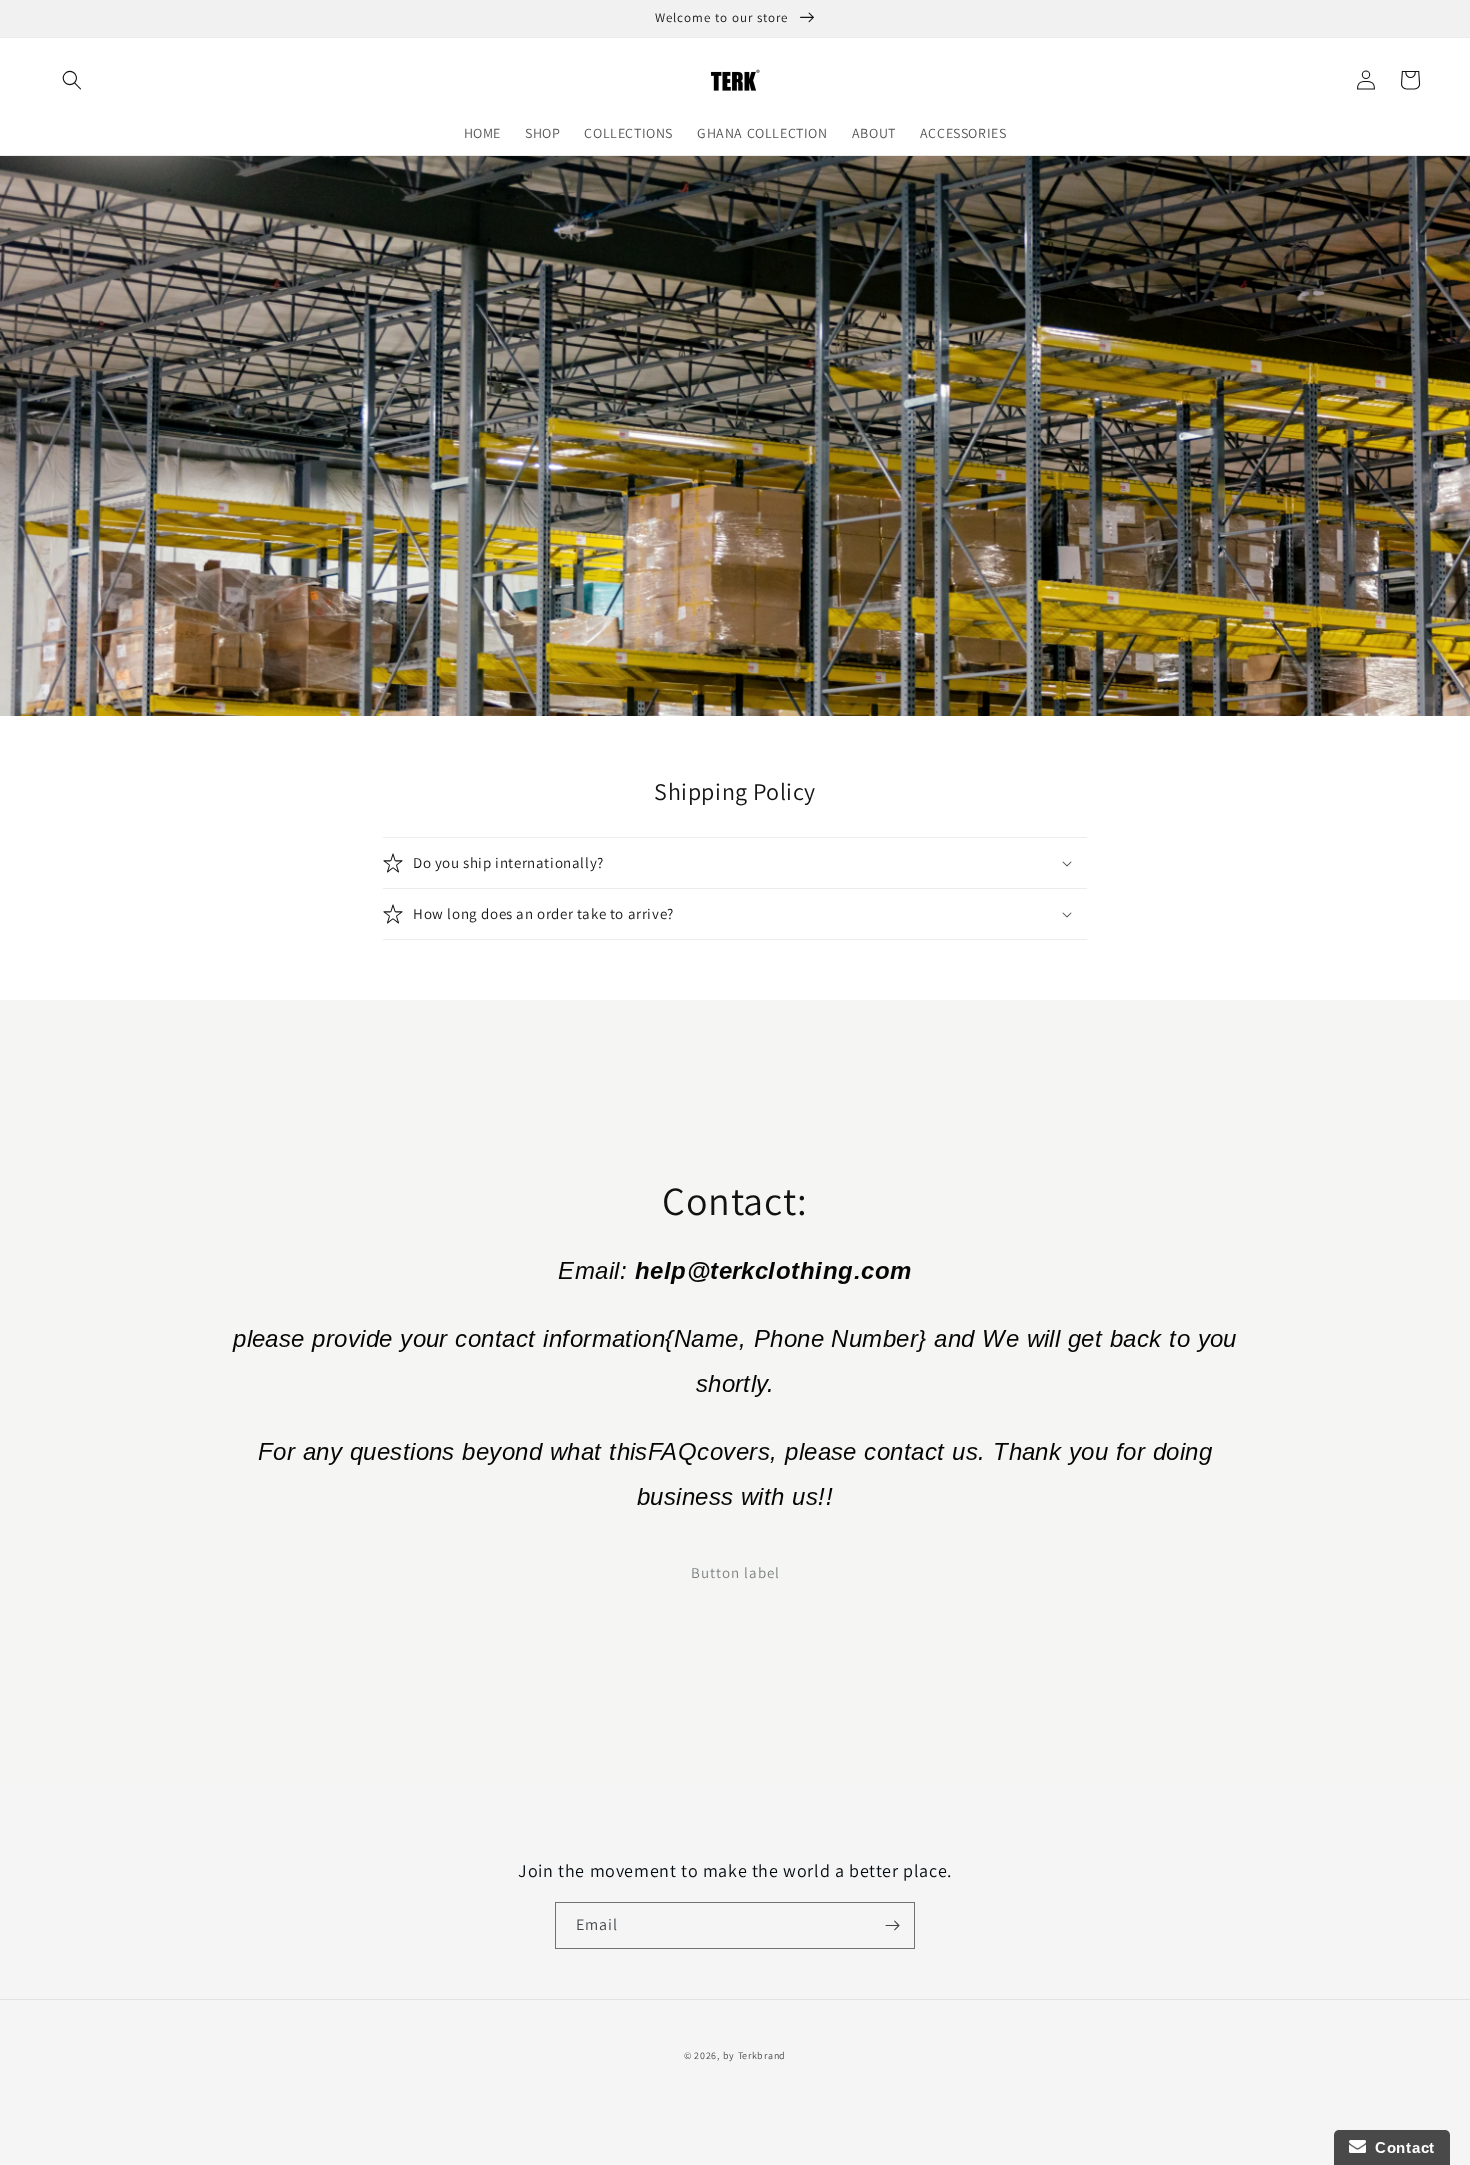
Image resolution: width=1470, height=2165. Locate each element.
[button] (72, 80)
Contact (1400, 2147)
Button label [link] (735, 1572)
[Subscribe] (892, 1925)
